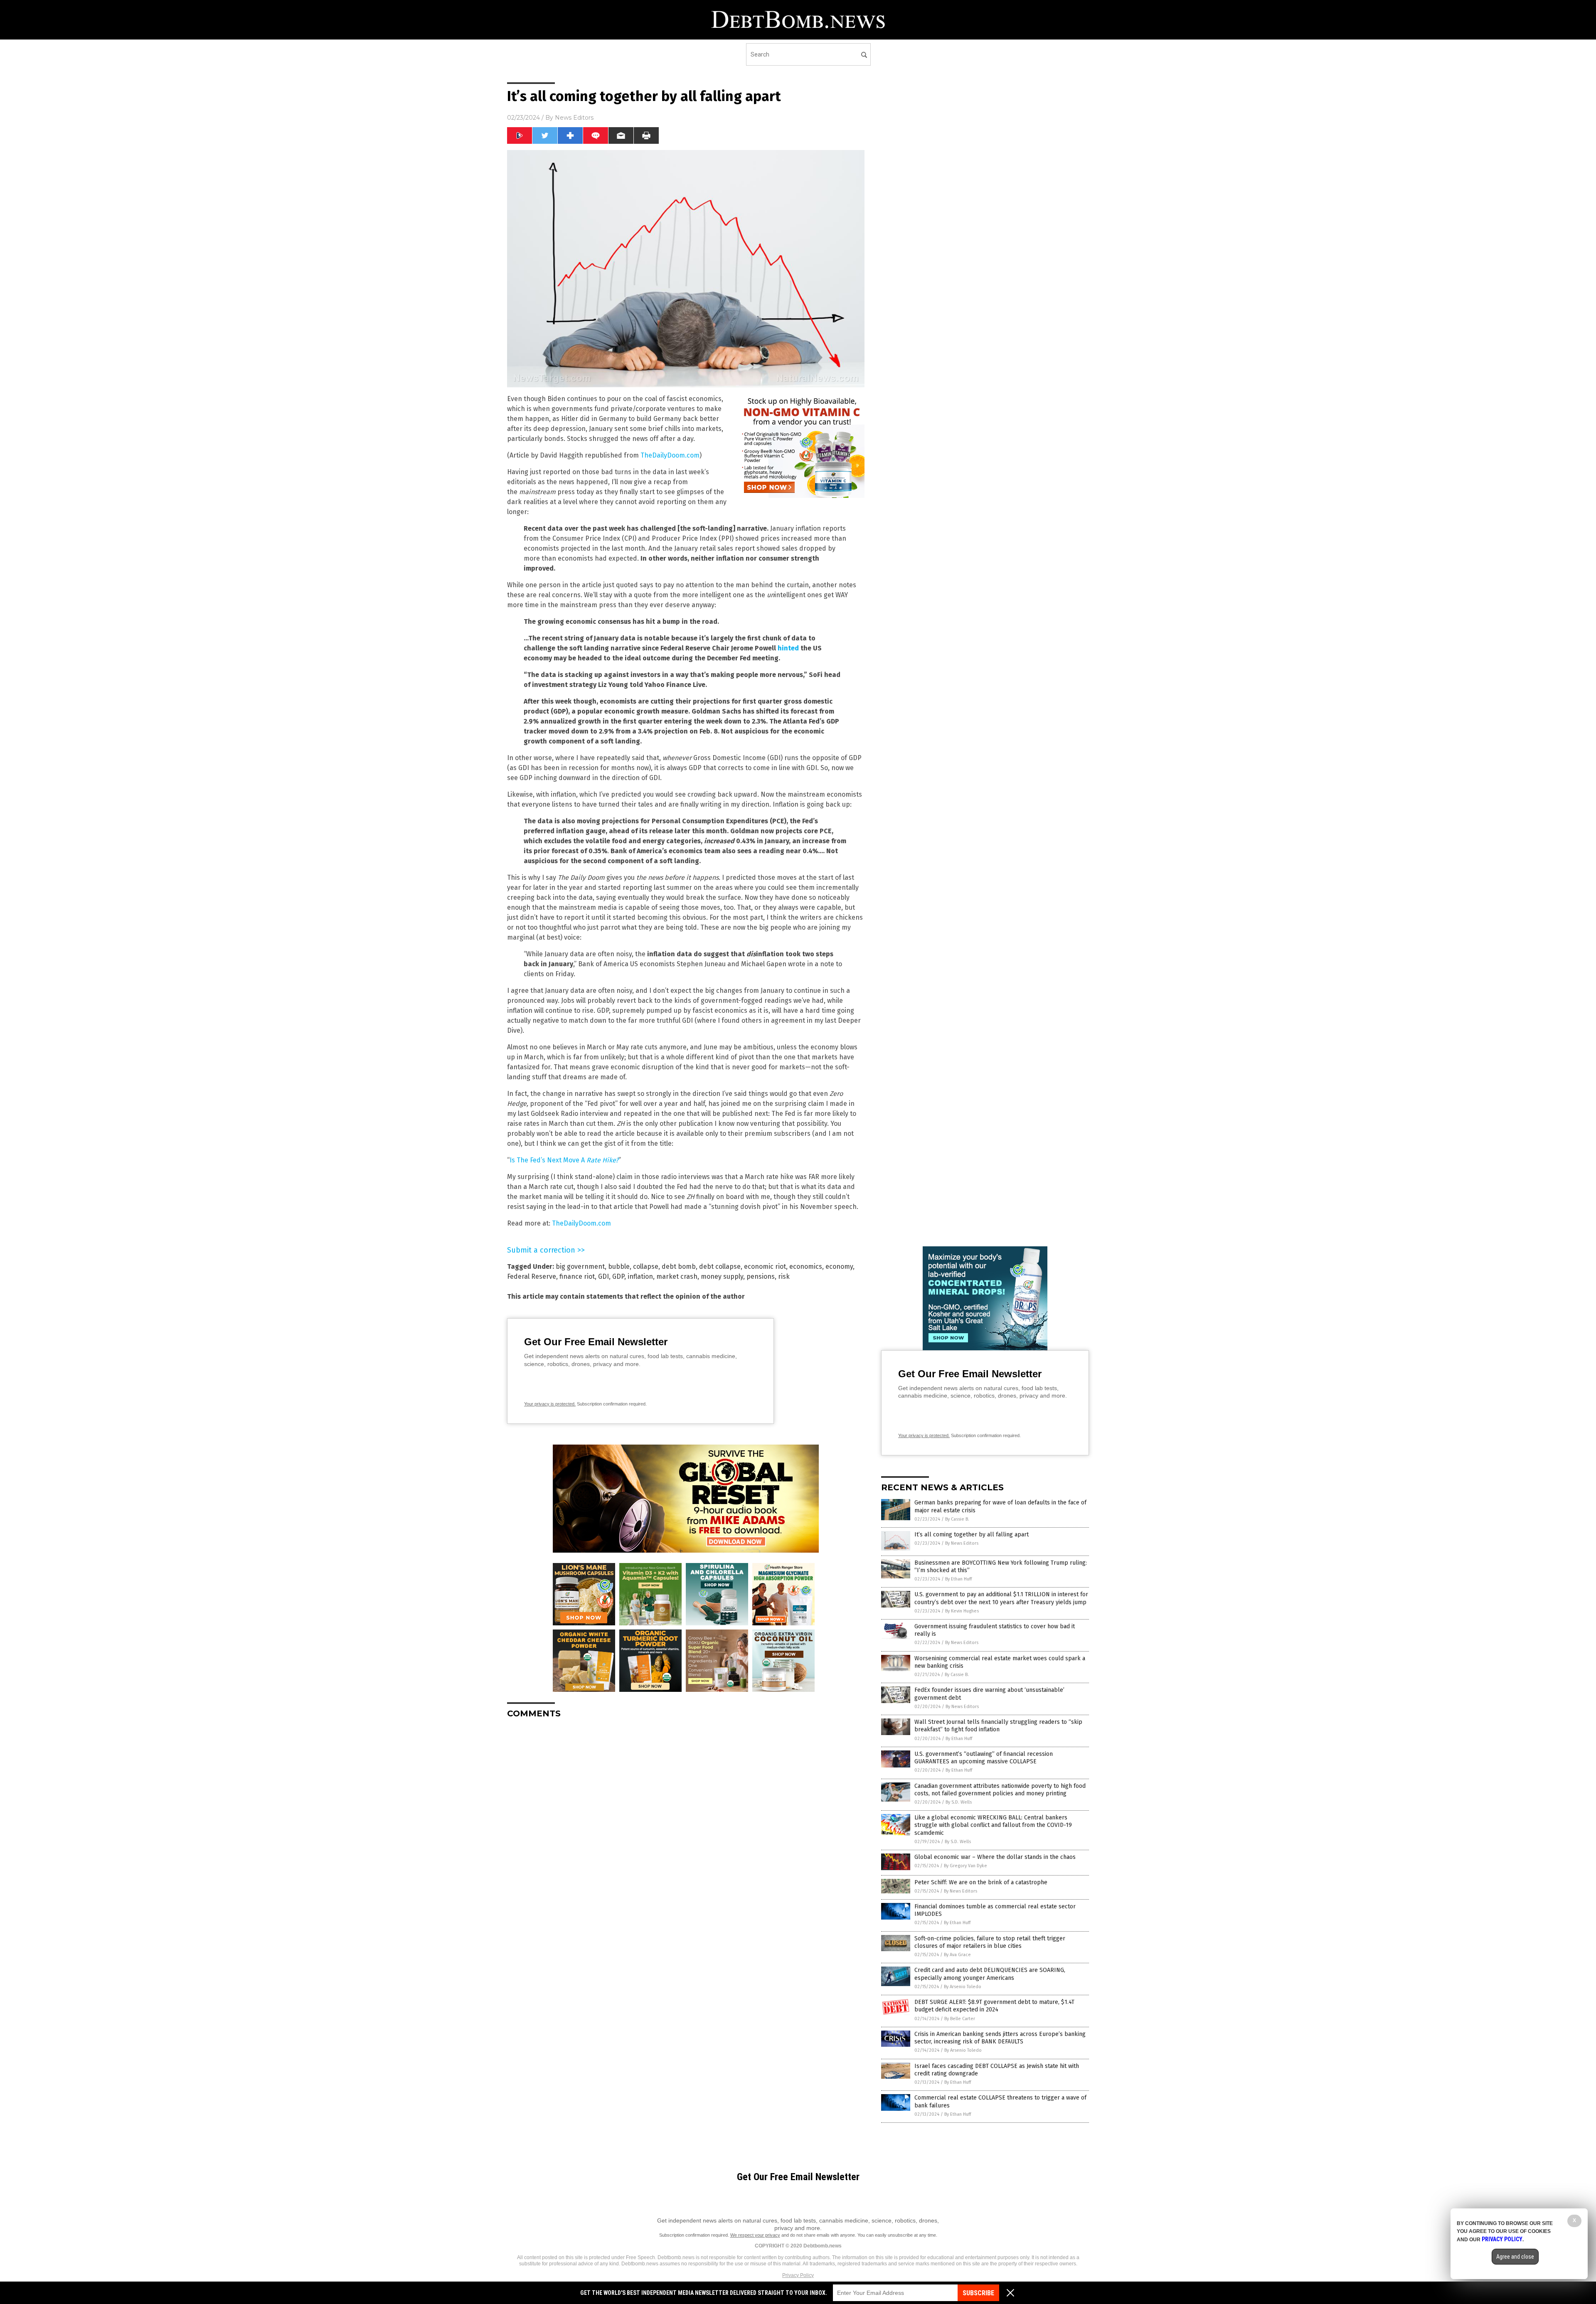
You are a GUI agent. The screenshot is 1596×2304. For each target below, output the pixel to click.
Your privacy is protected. (550, 1404)
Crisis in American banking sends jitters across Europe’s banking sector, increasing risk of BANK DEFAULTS (1000, 2038)
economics (806, 1266)
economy (839, 1266)
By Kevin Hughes (962, 1611)
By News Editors (962, 1543)
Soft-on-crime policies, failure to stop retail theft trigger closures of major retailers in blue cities (990, 1942)
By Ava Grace (957, 1955)
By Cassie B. (957, 1519)
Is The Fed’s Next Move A (548, 1160)
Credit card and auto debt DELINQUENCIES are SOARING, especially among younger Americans (990, 1974)
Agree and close (1515, 2257)
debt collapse (720, 1266)
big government (580, 1266)
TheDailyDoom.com (670, 455)
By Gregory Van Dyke (965, 1866)
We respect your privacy (755, 2235)
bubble (619, 1266)
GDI (603, 1276)
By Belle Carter (960, 2019)
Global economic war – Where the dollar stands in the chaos (995, 1857)
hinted (788, 648)
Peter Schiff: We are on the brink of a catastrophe (981, 1882)
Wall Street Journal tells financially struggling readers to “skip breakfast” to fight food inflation (998, 1726)
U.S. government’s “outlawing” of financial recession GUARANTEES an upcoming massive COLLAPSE (984, 1758)
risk (784, 1276)
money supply (722, 1276)
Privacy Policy (798, 2275)
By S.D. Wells (959, 1802)
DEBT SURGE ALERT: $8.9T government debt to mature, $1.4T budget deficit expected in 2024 (994, 2006)
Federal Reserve (532, 1276)
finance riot (577, 1276)
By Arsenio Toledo (963, 1987)
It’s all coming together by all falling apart (972, 1535)
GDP (618, 1276)
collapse (646, 1266)
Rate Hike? (602, 1160)
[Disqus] (686, 1829)
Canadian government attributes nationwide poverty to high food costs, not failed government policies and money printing (1000, 1790)
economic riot (765, 1266)
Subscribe (978, 2293)
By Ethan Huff (958, 1579)
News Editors (574, 118)
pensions (761, 1276)
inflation (640, 1276)
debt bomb (679, 1266)
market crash (677, 1276)
